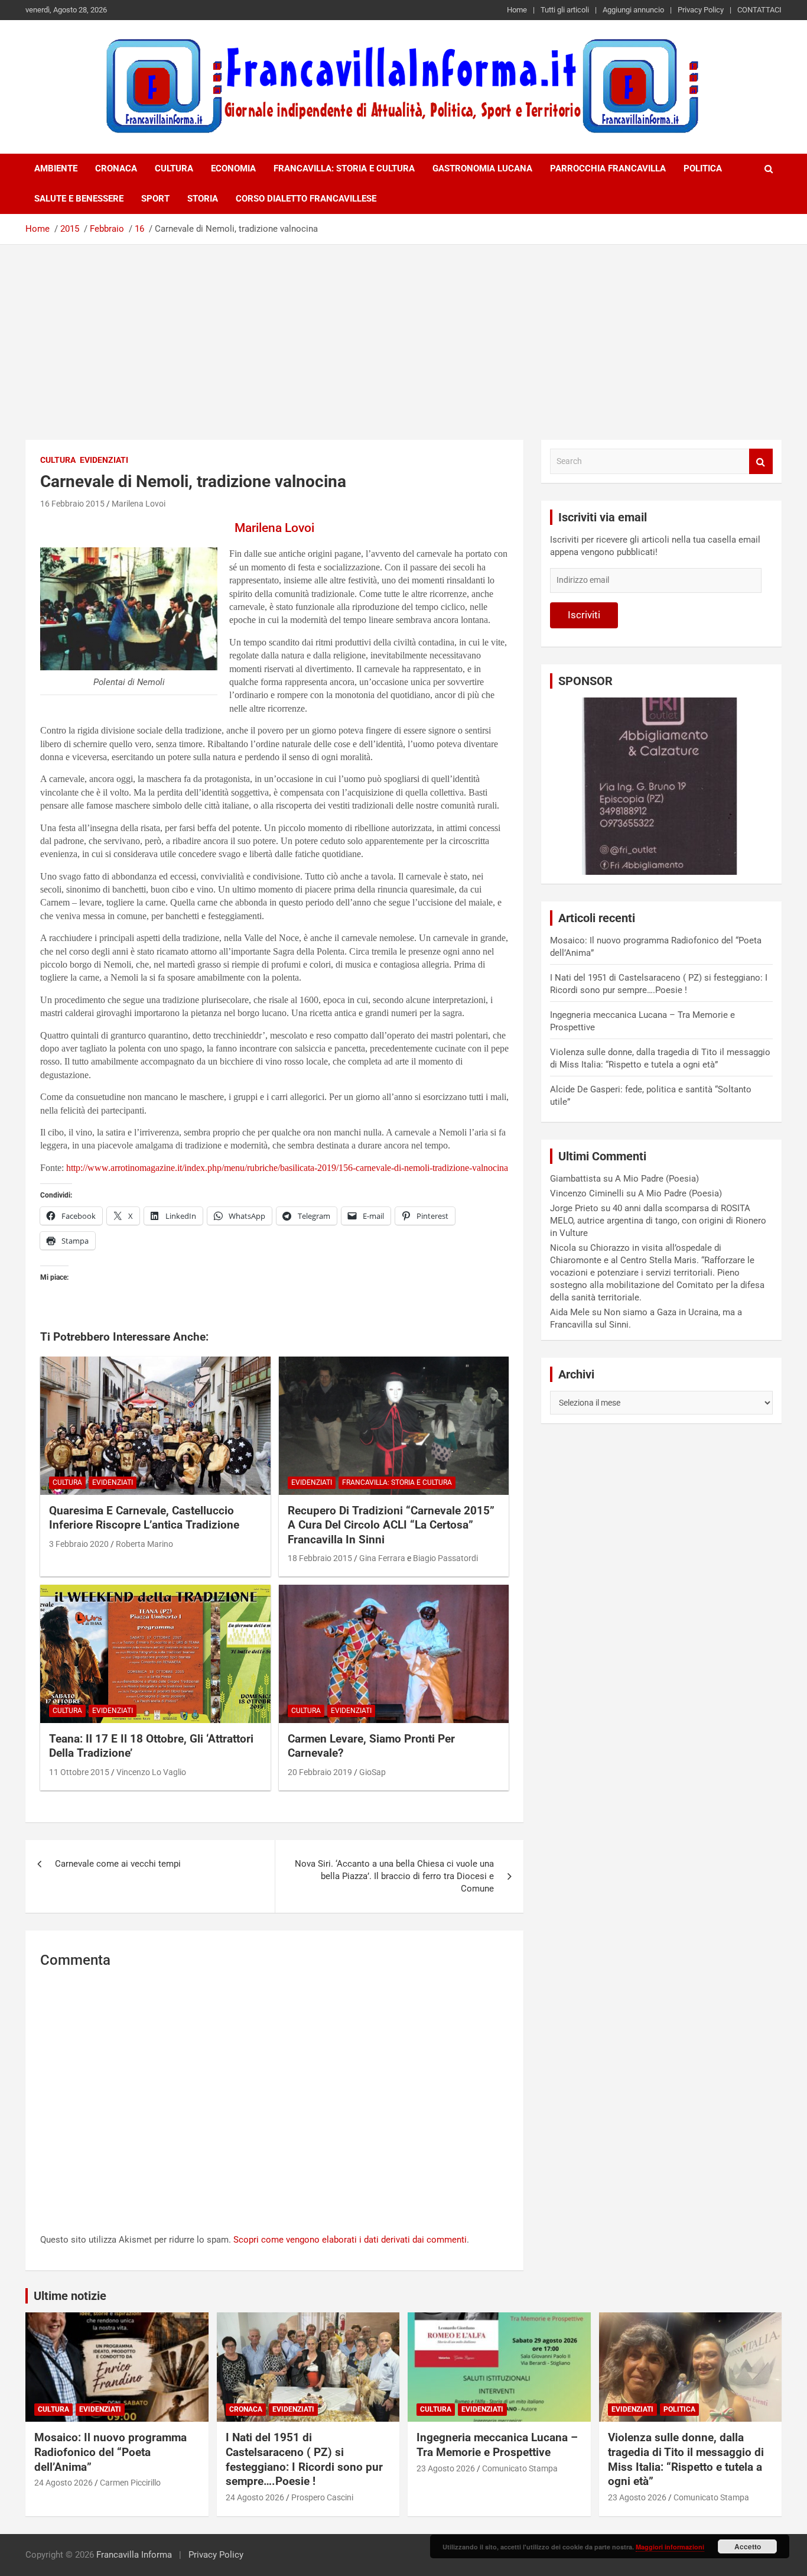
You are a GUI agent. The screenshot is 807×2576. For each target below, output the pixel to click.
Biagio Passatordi (445, 1558)
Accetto (748, 2546)
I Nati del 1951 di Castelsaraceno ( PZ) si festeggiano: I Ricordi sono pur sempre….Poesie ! (304, 2459)
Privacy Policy (701, 10)
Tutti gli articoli (565, 10)
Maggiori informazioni (670, 2547)
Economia (233, 168)
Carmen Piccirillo (130, 2483)
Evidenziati (104, 460)
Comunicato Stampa (520, 2468)
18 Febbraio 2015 (320, 1558)
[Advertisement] (403, 333)
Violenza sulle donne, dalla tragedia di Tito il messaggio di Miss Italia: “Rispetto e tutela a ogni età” (686, 2459)
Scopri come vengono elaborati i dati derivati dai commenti (350, 2240)
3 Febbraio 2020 (79, 1544)
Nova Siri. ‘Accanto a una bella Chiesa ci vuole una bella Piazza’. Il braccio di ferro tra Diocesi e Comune (394, 1876)
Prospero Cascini (322, 2497)
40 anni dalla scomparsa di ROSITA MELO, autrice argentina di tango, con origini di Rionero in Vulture (658, 1221)
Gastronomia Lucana (482, 168)
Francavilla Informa (134, 2555)
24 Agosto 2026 (64, 2483)
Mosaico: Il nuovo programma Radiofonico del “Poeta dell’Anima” (110, 2452)
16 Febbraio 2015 (72, 504)
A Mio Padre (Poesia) (657, 1179)
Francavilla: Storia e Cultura (344, 168)
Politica (703, 168)
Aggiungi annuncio (633, 10)
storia (203, 199)
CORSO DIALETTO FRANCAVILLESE (306, 199)
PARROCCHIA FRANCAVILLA (608, 168)
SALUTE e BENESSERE (79, 199)
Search (761, 461)
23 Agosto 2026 (446, 2468)
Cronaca (116, 168)
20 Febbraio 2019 (320, 1772)
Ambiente (56, 168)
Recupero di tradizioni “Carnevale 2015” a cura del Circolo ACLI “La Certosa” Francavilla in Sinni (391, 1525)
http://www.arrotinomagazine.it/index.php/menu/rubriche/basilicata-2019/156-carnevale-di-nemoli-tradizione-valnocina (287, 1168)
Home (517, 10)
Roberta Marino (144, 1544)
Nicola (563, 1248)
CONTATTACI (759, 10)
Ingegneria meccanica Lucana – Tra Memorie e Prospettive (497, 2445)
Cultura (174, 168)
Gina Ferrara (382, 1558)
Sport (155, 199)
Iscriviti (584, 615)
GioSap (372, 1772)
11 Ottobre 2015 (79, 1772)
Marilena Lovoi (139, 504)
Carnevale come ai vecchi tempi (118, 1864)
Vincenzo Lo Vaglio (151, 1772)
